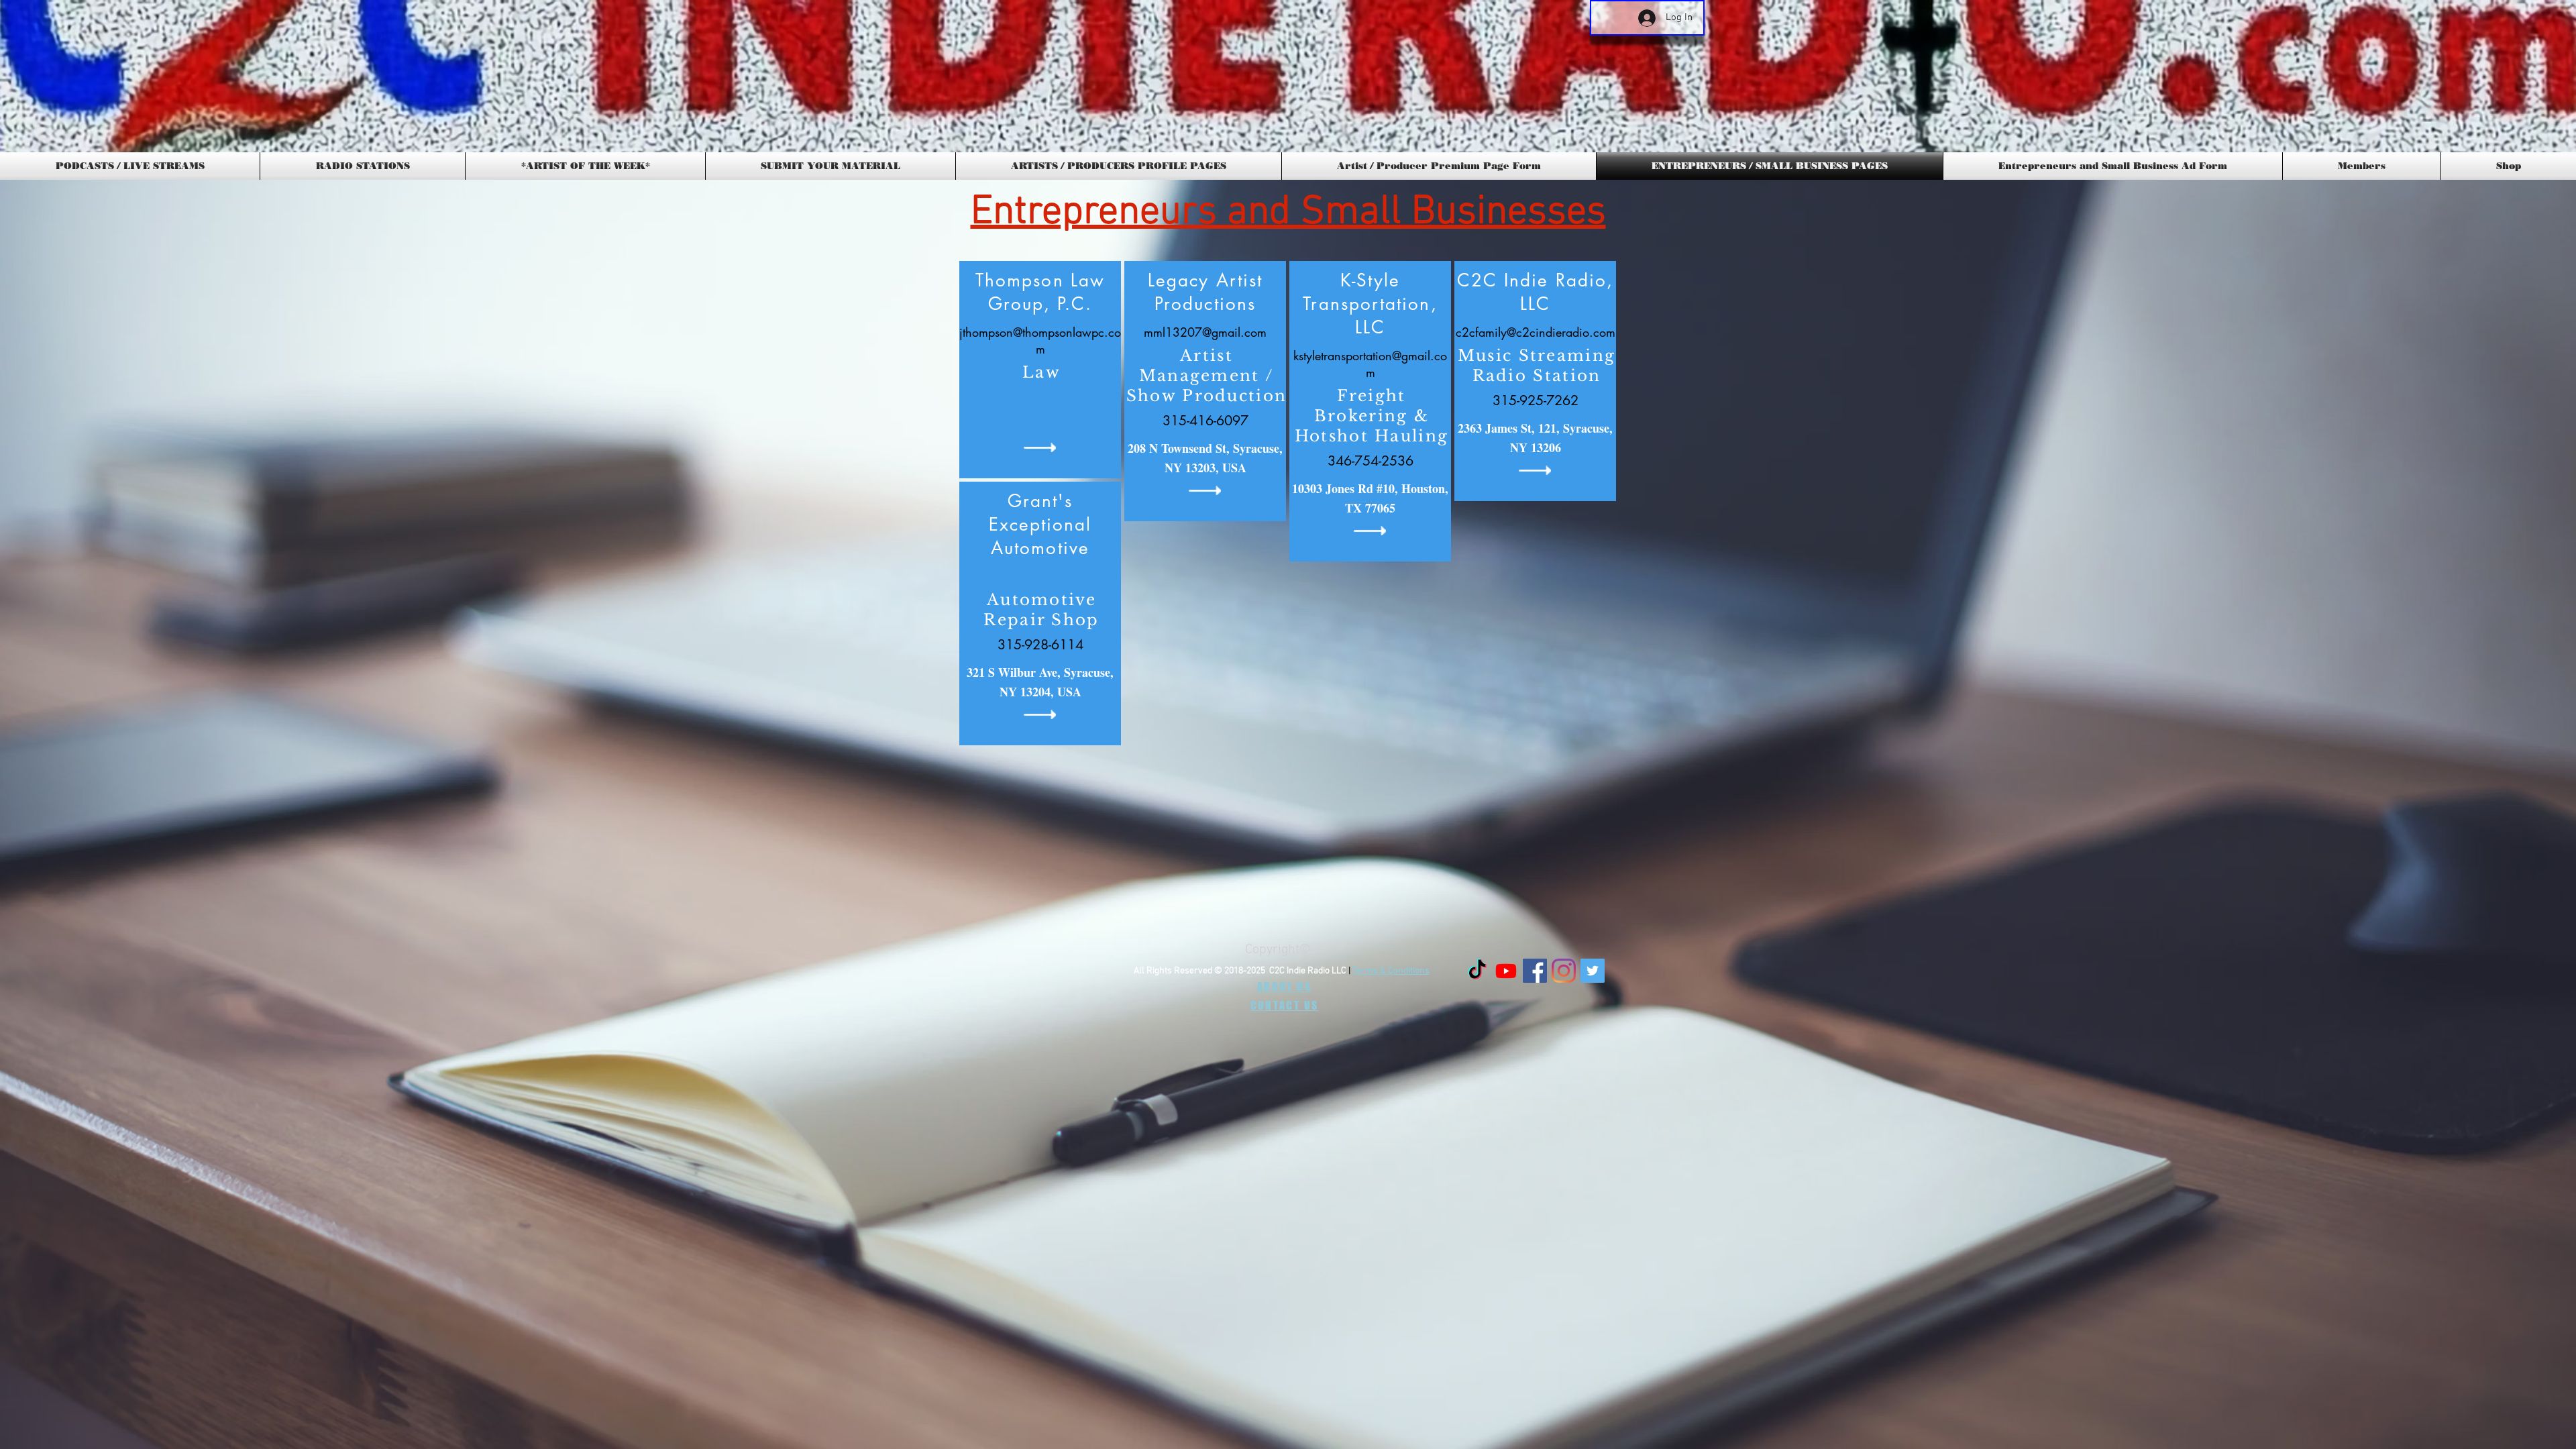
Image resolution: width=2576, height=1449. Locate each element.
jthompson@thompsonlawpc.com (1040, 340)
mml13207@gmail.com (1205, 332)
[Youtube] (1506, 971)
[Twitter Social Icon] (1593, 971)
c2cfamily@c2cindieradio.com (1536, 332)
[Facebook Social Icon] (1535, 971)
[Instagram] (1564, 971)
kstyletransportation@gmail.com (1370, 364)
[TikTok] (1477, 971)
